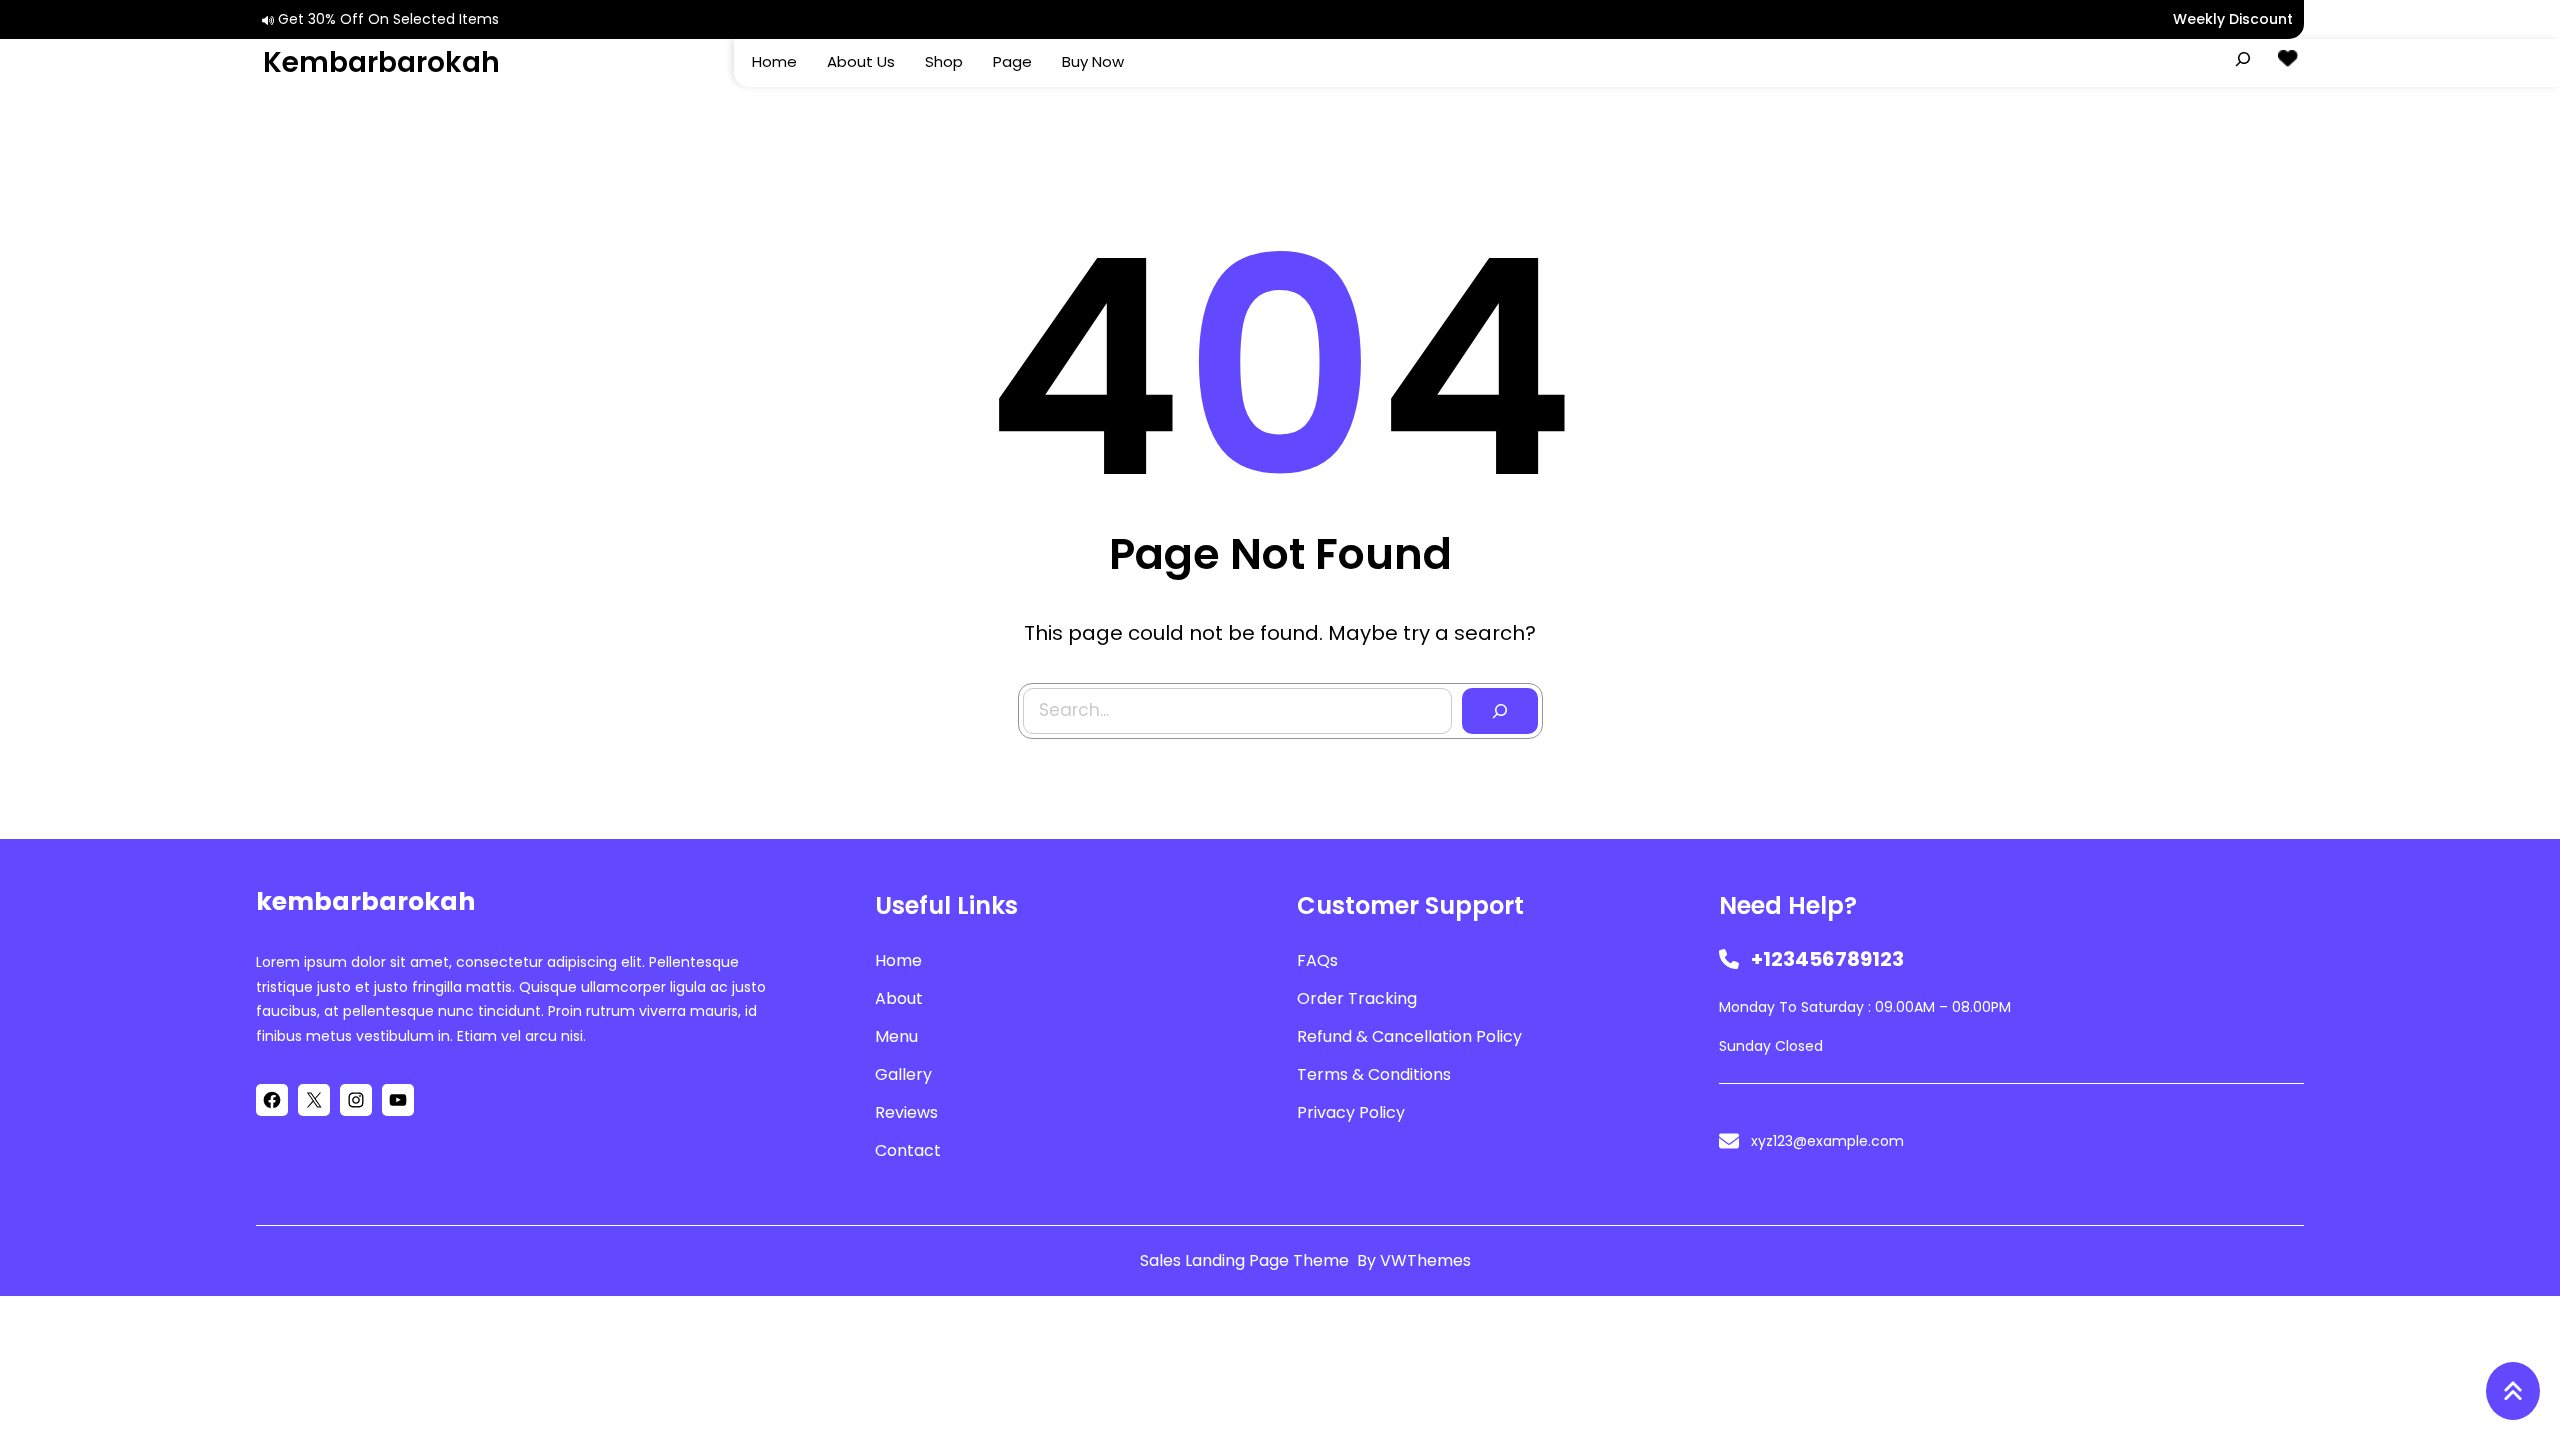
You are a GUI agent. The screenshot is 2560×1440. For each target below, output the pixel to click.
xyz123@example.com (1827, 1141)
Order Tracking (1357, 998)
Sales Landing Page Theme (1246, 1260)
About (899, 998)
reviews (906, 1112)
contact (908, 1150)
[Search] (1500, 711)
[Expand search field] (2243, 59)
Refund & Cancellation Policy (1409, 1036)
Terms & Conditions (1374, 1074)
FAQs (1317, 960)
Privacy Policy (1351, 1112)
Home (898, 960)
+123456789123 (1827, 959)
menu (896, 1036)
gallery (903, 1074)
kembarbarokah (381, 62)
